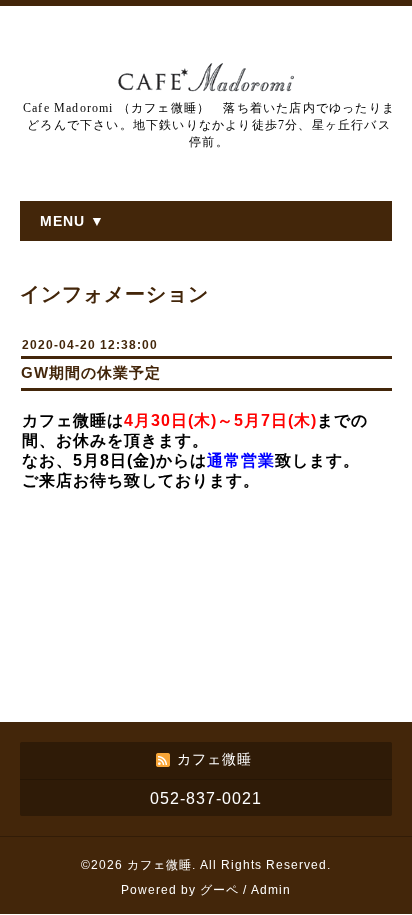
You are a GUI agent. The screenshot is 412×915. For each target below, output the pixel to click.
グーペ (219, 890)
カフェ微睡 (159, 865)
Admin (271, 890)
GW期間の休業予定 (91, 372)
